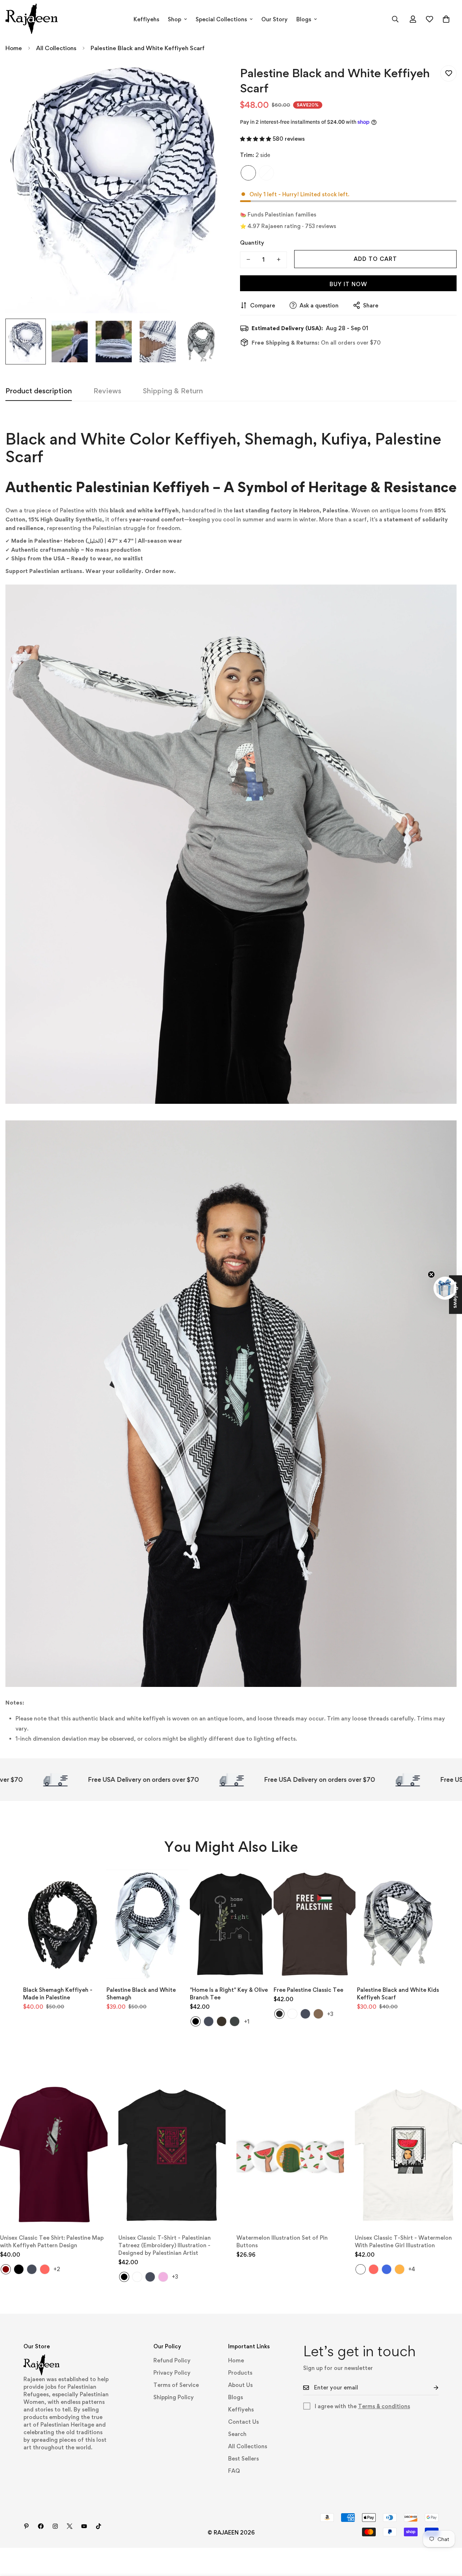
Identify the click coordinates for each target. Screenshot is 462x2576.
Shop (175, 19)
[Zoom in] (207, 79)
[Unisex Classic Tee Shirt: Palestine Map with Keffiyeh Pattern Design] (54, 2155)
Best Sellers (243, 2459)
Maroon (6, 2269)
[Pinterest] (26, 2526)
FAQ (234, 2471)
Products (240, 2373)
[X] (70, 2526)
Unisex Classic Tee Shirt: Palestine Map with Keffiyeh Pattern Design (52, 2242)
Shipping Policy (174, 2397)
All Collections (56, 48)
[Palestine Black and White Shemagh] (147, 1924)
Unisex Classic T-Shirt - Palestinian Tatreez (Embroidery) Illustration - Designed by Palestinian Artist (165, 2245)
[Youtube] (84, 2526)
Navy (209, 2021)
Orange (400, 2269)
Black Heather (279, 2014)
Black (196, 2021)
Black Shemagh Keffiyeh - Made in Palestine (58, 1994)
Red (45, 2269)
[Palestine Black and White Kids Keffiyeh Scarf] (398, 1924)
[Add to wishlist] (448, 73)
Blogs (304, 19)
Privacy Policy (172, 2373)
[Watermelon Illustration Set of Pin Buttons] (290, 2155)
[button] (446, 19)
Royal (387, 2269)
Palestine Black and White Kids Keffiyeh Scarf (398, 1994)
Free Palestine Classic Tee (308, 1990)
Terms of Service (176, 2385)
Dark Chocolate (222, 2021)
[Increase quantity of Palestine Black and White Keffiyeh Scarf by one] (279, 259)
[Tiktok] (99, 2526)
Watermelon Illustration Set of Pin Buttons (282, 2242)
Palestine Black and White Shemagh (141, 1994)
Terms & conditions (384, 2406)
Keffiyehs (146, 19)
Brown (318, 2014)
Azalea (163, 2277)
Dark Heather (235, 2021)
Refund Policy (172, 2360)
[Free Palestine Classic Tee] (315, 1924)
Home (14, 48)
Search (237, 2434)
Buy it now (348, 284)
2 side (248, 173)
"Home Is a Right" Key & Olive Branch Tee (229, 1994)
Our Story (274, 19)
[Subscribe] (430, 2388)
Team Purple (292, 2014)
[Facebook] (41, 2526)
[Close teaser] (431, 1274)
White (137, 2277)
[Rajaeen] (32, 19)
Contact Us (243, 2422)
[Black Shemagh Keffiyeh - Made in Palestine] (64, 1924)
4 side (266, 173)
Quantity (252, 242)
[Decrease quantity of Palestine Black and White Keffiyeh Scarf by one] (248, 259)
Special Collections (221, 19)
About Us (240, 2385)
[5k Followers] (55, 2526)
